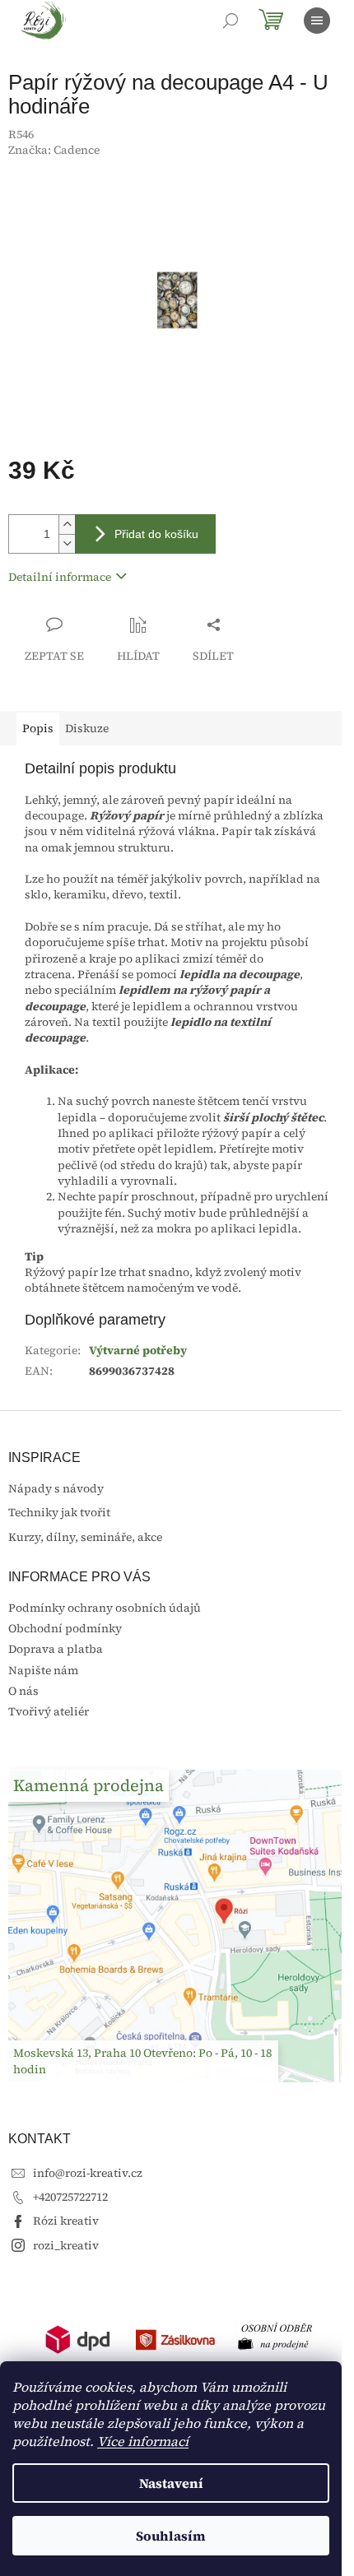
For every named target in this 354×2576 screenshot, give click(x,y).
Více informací (143, 2441)
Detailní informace (60, 577)
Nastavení (171, 2483)
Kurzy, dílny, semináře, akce (85, 1537)
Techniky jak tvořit (59, 1513)
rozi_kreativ (66, 2245)
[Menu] (317, 21)
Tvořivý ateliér (49, 1711)
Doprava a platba (56, 1649)
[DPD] (78, 2338)
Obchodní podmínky (65, 1628)
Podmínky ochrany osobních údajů (105, 1608)
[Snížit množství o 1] (67, 543)
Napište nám (43, 1670)
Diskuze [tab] (87, 728)
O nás (23, 1691)
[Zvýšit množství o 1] (67, 524)
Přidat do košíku (156, 534)
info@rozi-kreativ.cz (88, 2173)
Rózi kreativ (66, 2221)
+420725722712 (70, 2197)
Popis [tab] (38, 728)
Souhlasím (171, 2536)
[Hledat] (231, 21)
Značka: (54, 150)
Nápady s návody (56, 1489)
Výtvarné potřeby (138, 1350)
